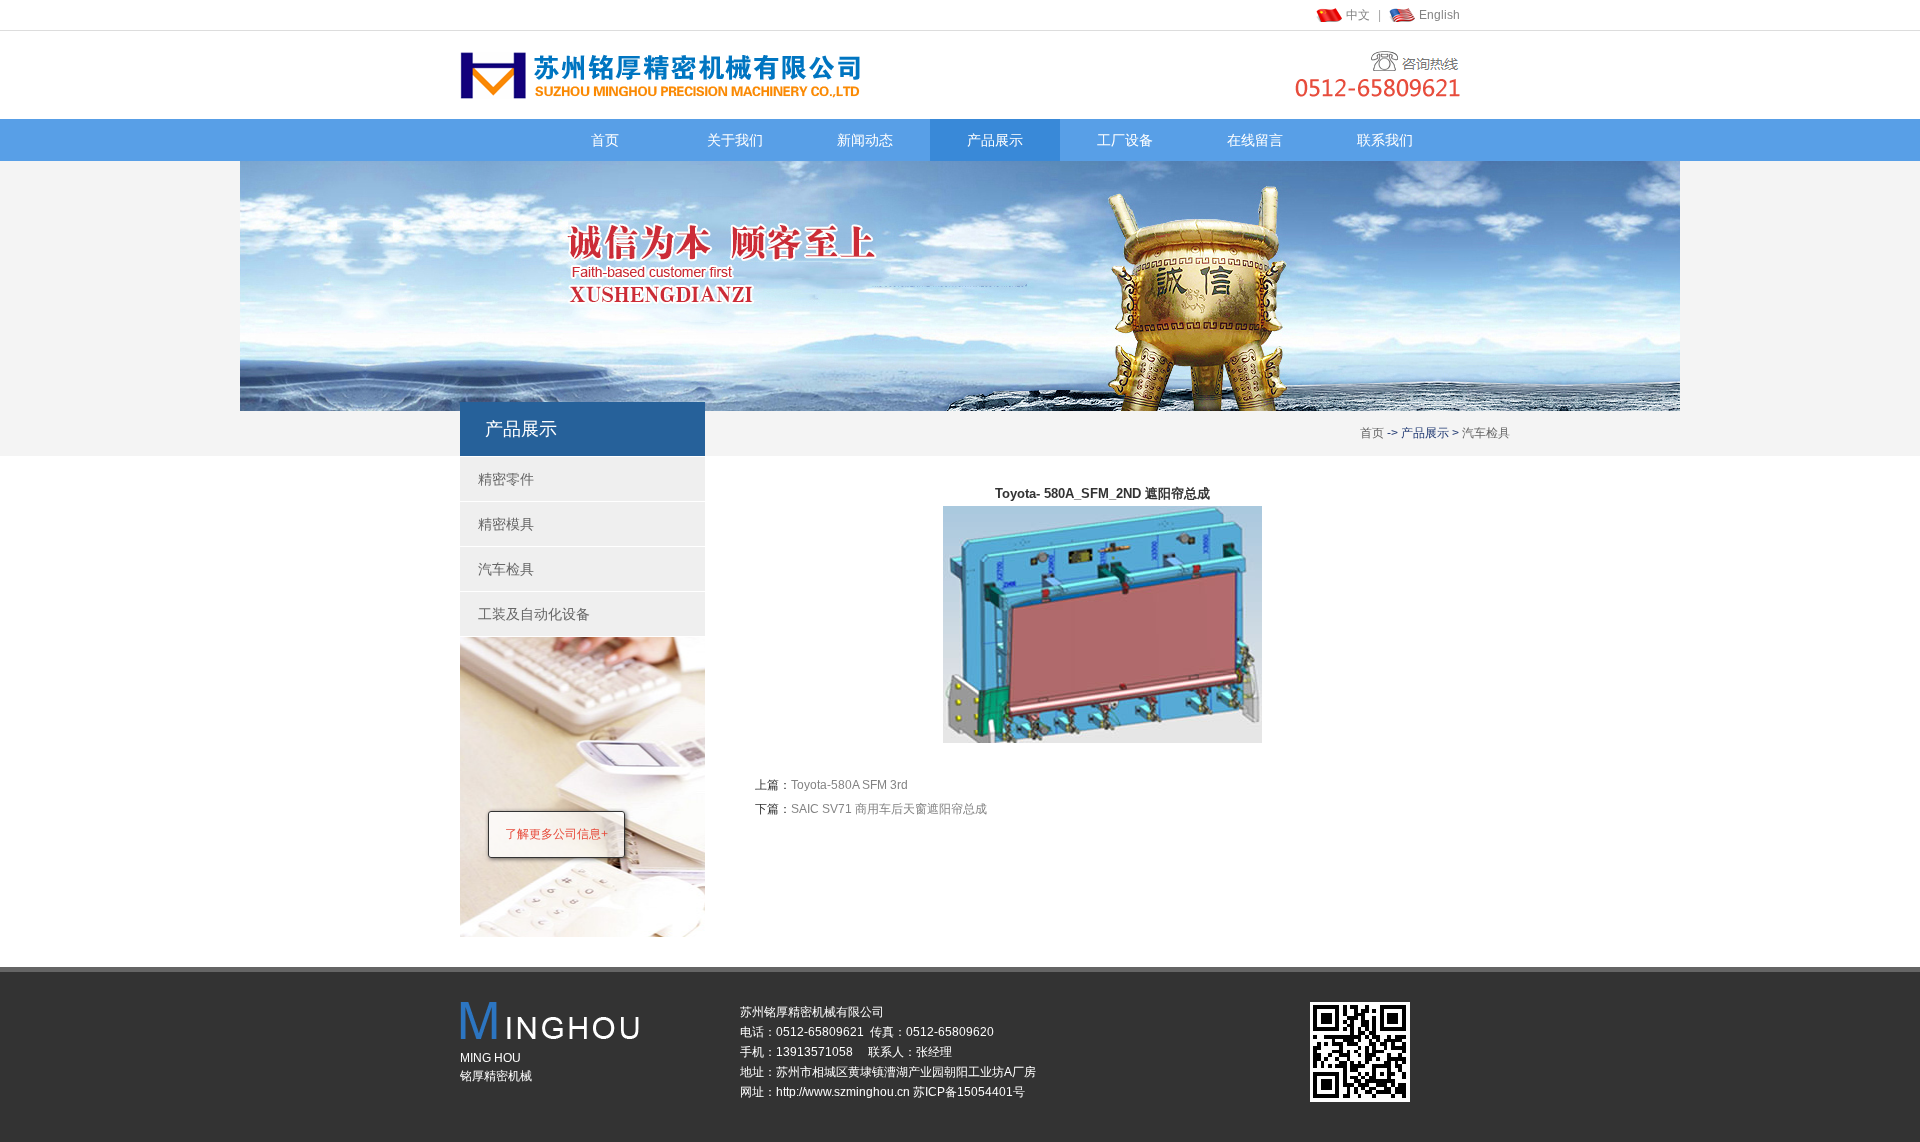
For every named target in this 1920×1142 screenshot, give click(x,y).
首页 (605, 140)
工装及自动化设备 (534, 614)
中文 (1358, 15)
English (1439, 15)
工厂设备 (1125, 140)
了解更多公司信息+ (556, 834)
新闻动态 (865, 140)
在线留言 (1255, 140)
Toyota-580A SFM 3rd (849, 785)
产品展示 (995, 140)
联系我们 (1385, 140)
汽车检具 (1486, 433)
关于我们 (735, 140)
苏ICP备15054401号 (969, 1092)
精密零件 (506, 479)
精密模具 (506, 524)
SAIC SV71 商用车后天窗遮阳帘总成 (889, 809)
